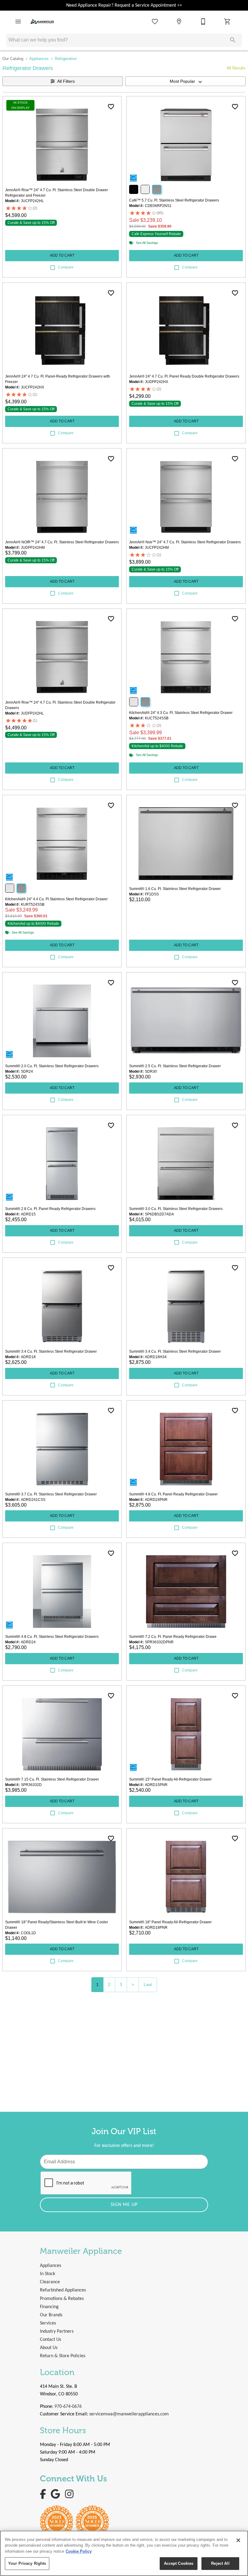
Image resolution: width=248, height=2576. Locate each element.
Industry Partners (57, 2331)
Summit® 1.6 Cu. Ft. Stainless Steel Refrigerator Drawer (175, 889)
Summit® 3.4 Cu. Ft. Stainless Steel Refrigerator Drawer (51, 1351)
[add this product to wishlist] (111, 107)
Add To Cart (62, 255)
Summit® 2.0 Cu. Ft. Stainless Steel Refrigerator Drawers (52, 1066)
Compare (66, 267)
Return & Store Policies (63, 2356)
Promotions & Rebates (62, 2299)
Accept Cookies (179, 2563)
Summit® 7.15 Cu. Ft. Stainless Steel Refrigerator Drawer (52, 1779)
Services (48, 2323)
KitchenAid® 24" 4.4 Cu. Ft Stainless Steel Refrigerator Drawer (56, 899)
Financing (49, 2307)
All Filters (66, 81)
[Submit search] (233, 40)
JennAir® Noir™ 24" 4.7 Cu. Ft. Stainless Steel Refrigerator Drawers (185, 542)
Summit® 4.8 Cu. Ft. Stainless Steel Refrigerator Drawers (52, 1637)
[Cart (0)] (227, 22)
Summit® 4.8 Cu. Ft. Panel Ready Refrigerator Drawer (173, 1494)
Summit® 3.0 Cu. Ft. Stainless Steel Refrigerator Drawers (176, 1209)
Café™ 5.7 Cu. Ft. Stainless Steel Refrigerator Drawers (174, 200)
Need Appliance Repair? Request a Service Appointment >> (124, 5)
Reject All (220, 2563)
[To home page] (42, 22)
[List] (155, 22)
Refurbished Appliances (63, 2290)
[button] (18, 22)
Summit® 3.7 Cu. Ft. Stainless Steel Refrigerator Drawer (51, 1494)
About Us (49, 2348)
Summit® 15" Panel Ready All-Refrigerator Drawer (170, 1779)
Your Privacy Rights (27, 2563)
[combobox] (185, 81)
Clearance (50, 2282)
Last (148, 1984)
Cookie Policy (79, 2551)
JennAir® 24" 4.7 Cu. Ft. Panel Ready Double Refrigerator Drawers (184, 376)
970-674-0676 (68, 2407)
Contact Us (51, 2340)
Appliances (39, 59)
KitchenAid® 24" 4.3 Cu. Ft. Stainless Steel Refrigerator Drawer (181, 713)
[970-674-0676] (203, 22)
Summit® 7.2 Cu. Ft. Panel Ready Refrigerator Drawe (173, 1637)
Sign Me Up (124, 2205)
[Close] (238, 2540)
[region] (124, 2553)
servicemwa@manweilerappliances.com (129, 2414)
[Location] (179, 22)
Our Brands (51, 2315)
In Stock (47, 2274)
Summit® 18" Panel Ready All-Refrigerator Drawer (170, 1922)
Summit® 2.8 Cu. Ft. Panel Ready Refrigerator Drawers (50, 1209)
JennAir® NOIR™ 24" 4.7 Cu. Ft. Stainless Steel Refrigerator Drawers (62, 542)
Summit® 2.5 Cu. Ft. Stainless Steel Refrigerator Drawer (175, 1066)
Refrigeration (66, 59)
